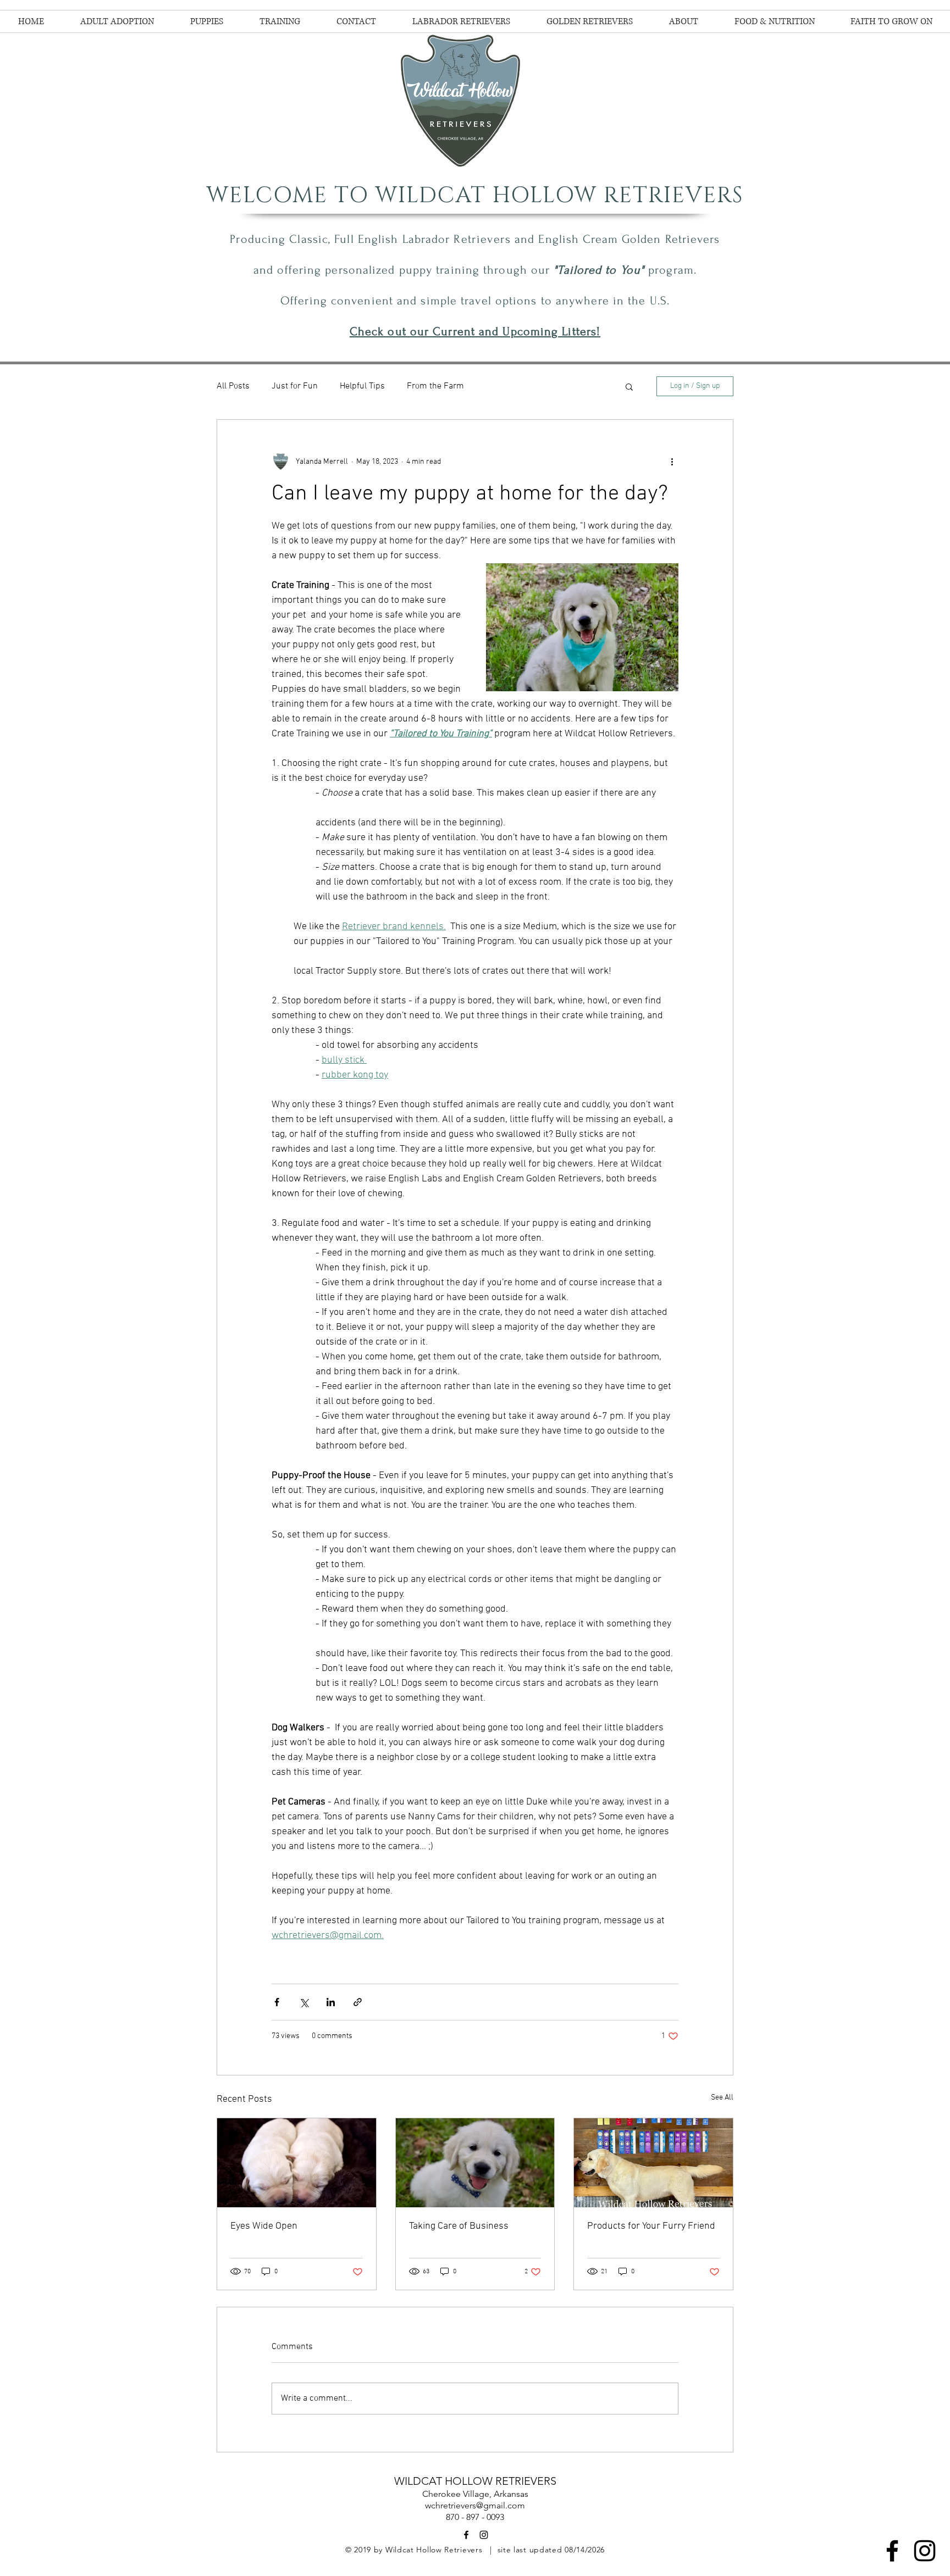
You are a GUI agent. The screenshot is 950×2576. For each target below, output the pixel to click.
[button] (629, 386)
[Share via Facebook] (277, 2002)
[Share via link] (358, 2002)
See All (722, 2098)
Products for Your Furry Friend (651, 2226)
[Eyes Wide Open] (297, 2163)
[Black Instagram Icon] (925, 2551)
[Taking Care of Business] (475, 2163)
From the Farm (435, 386)
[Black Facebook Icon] (892, 2551)
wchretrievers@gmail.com (475, 2505)
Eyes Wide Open (264, 2226)
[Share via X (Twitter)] (304, 2002)
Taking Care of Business (459, 2226)
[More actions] (672, 462)
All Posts (233, 386)
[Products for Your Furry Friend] (653, 2163)
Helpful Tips (362, 386)
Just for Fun (295, 386)
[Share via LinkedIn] (331, 2002)
